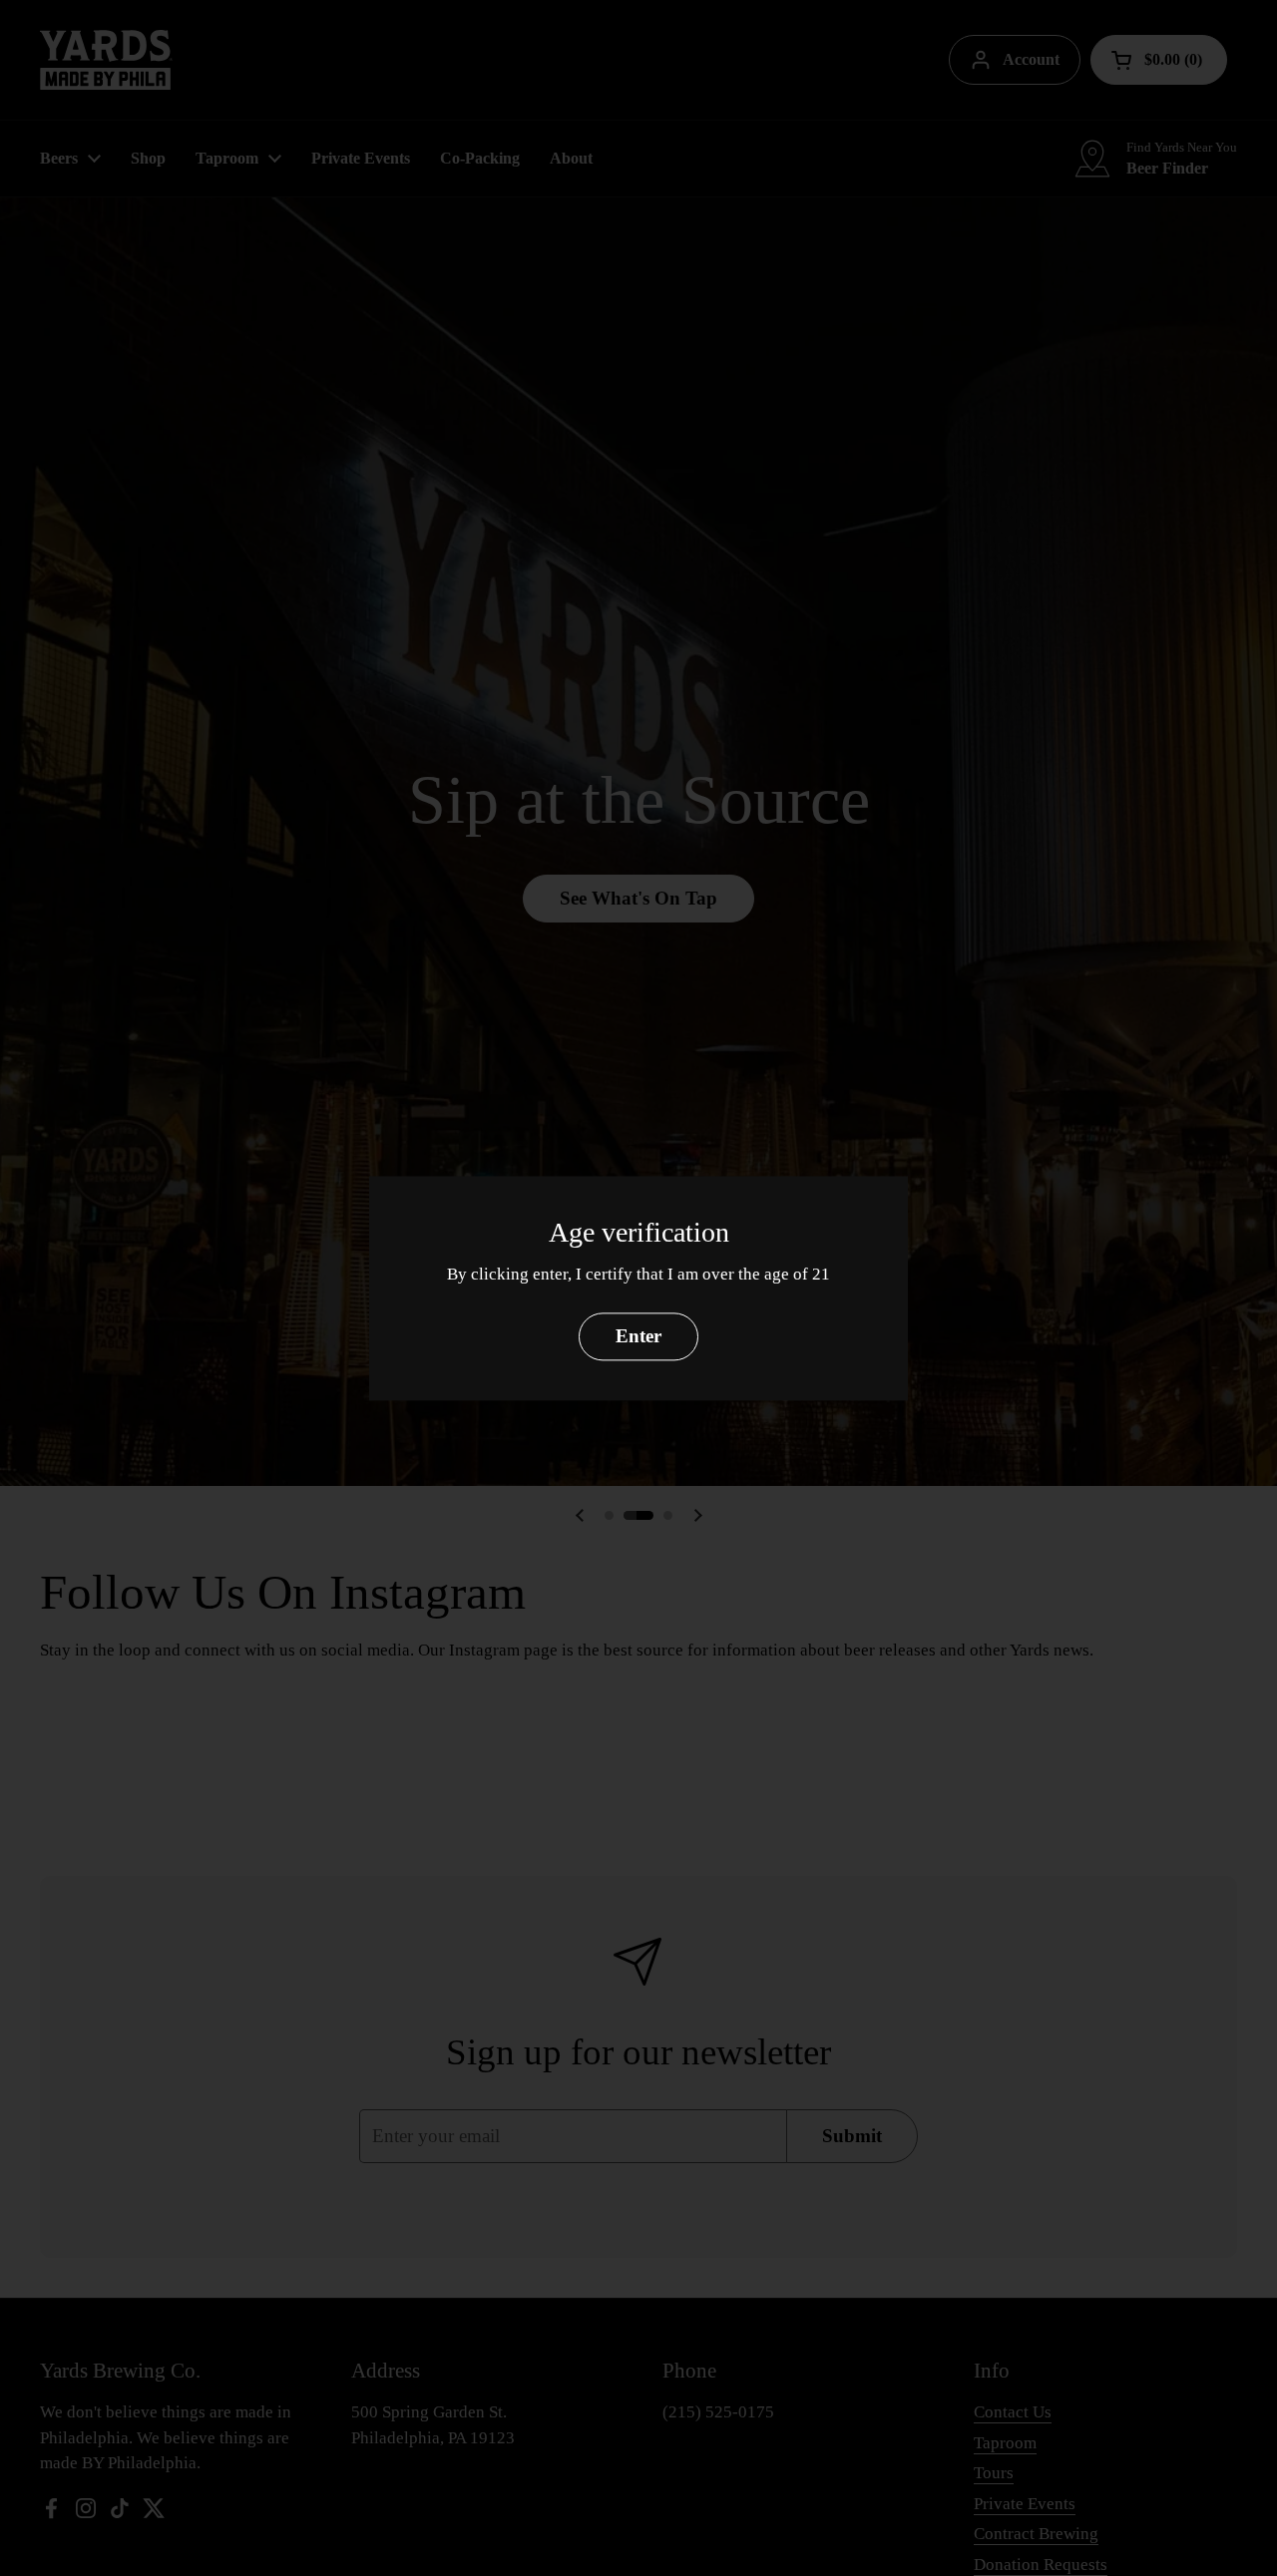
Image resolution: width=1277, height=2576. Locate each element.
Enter (638, 1336)
